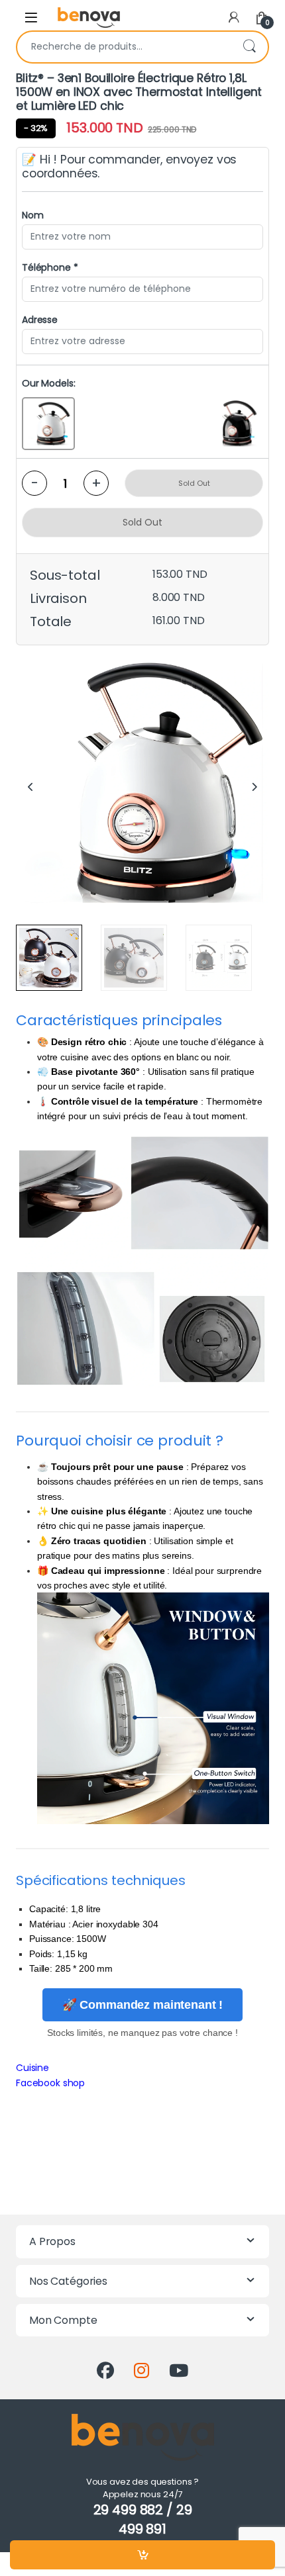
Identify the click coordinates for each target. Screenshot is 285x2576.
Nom (33, 215)
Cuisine (32, 2068)
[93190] (142, 2555)
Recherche (249, 47)
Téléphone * (50, 267)
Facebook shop (50, 2083)
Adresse (40, 320)
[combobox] (124, 47)
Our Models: (48, 383)
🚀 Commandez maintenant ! (143, 2005)
